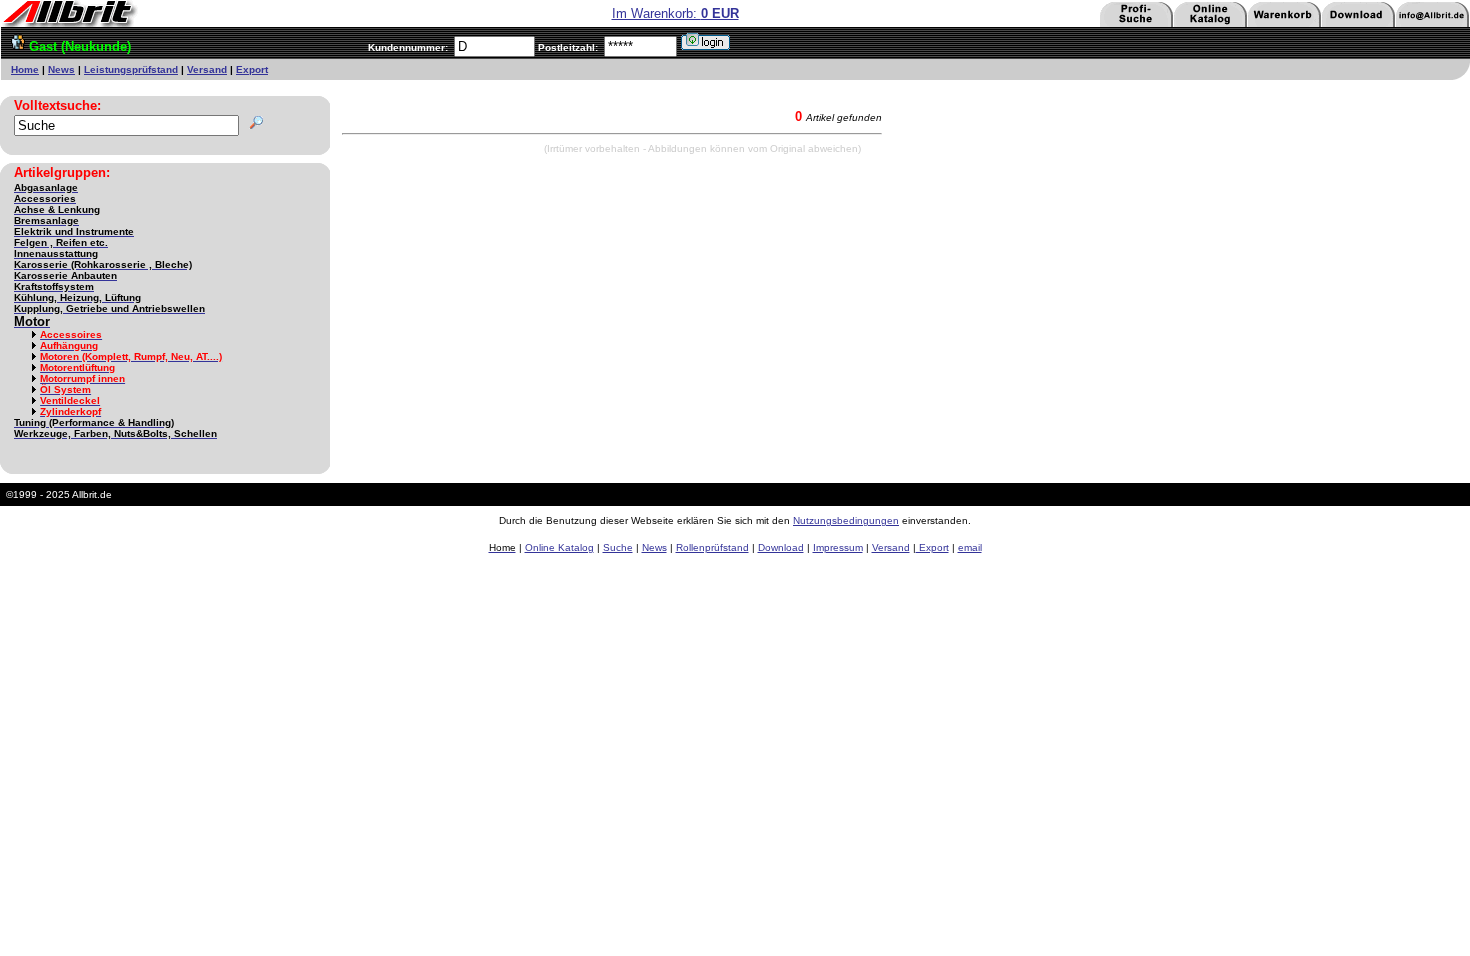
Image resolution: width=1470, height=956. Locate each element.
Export (252, 69)
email (970, 547)
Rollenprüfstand (712, 547)
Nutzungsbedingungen (846, 520)
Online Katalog (559, 547)
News (61, 69)
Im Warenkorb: (675, 13)
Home (25, 69)
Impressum (838, 547)
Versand (207, 69)
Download (781, 547)
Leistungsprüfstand (131, 69)
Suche (618, 547)
